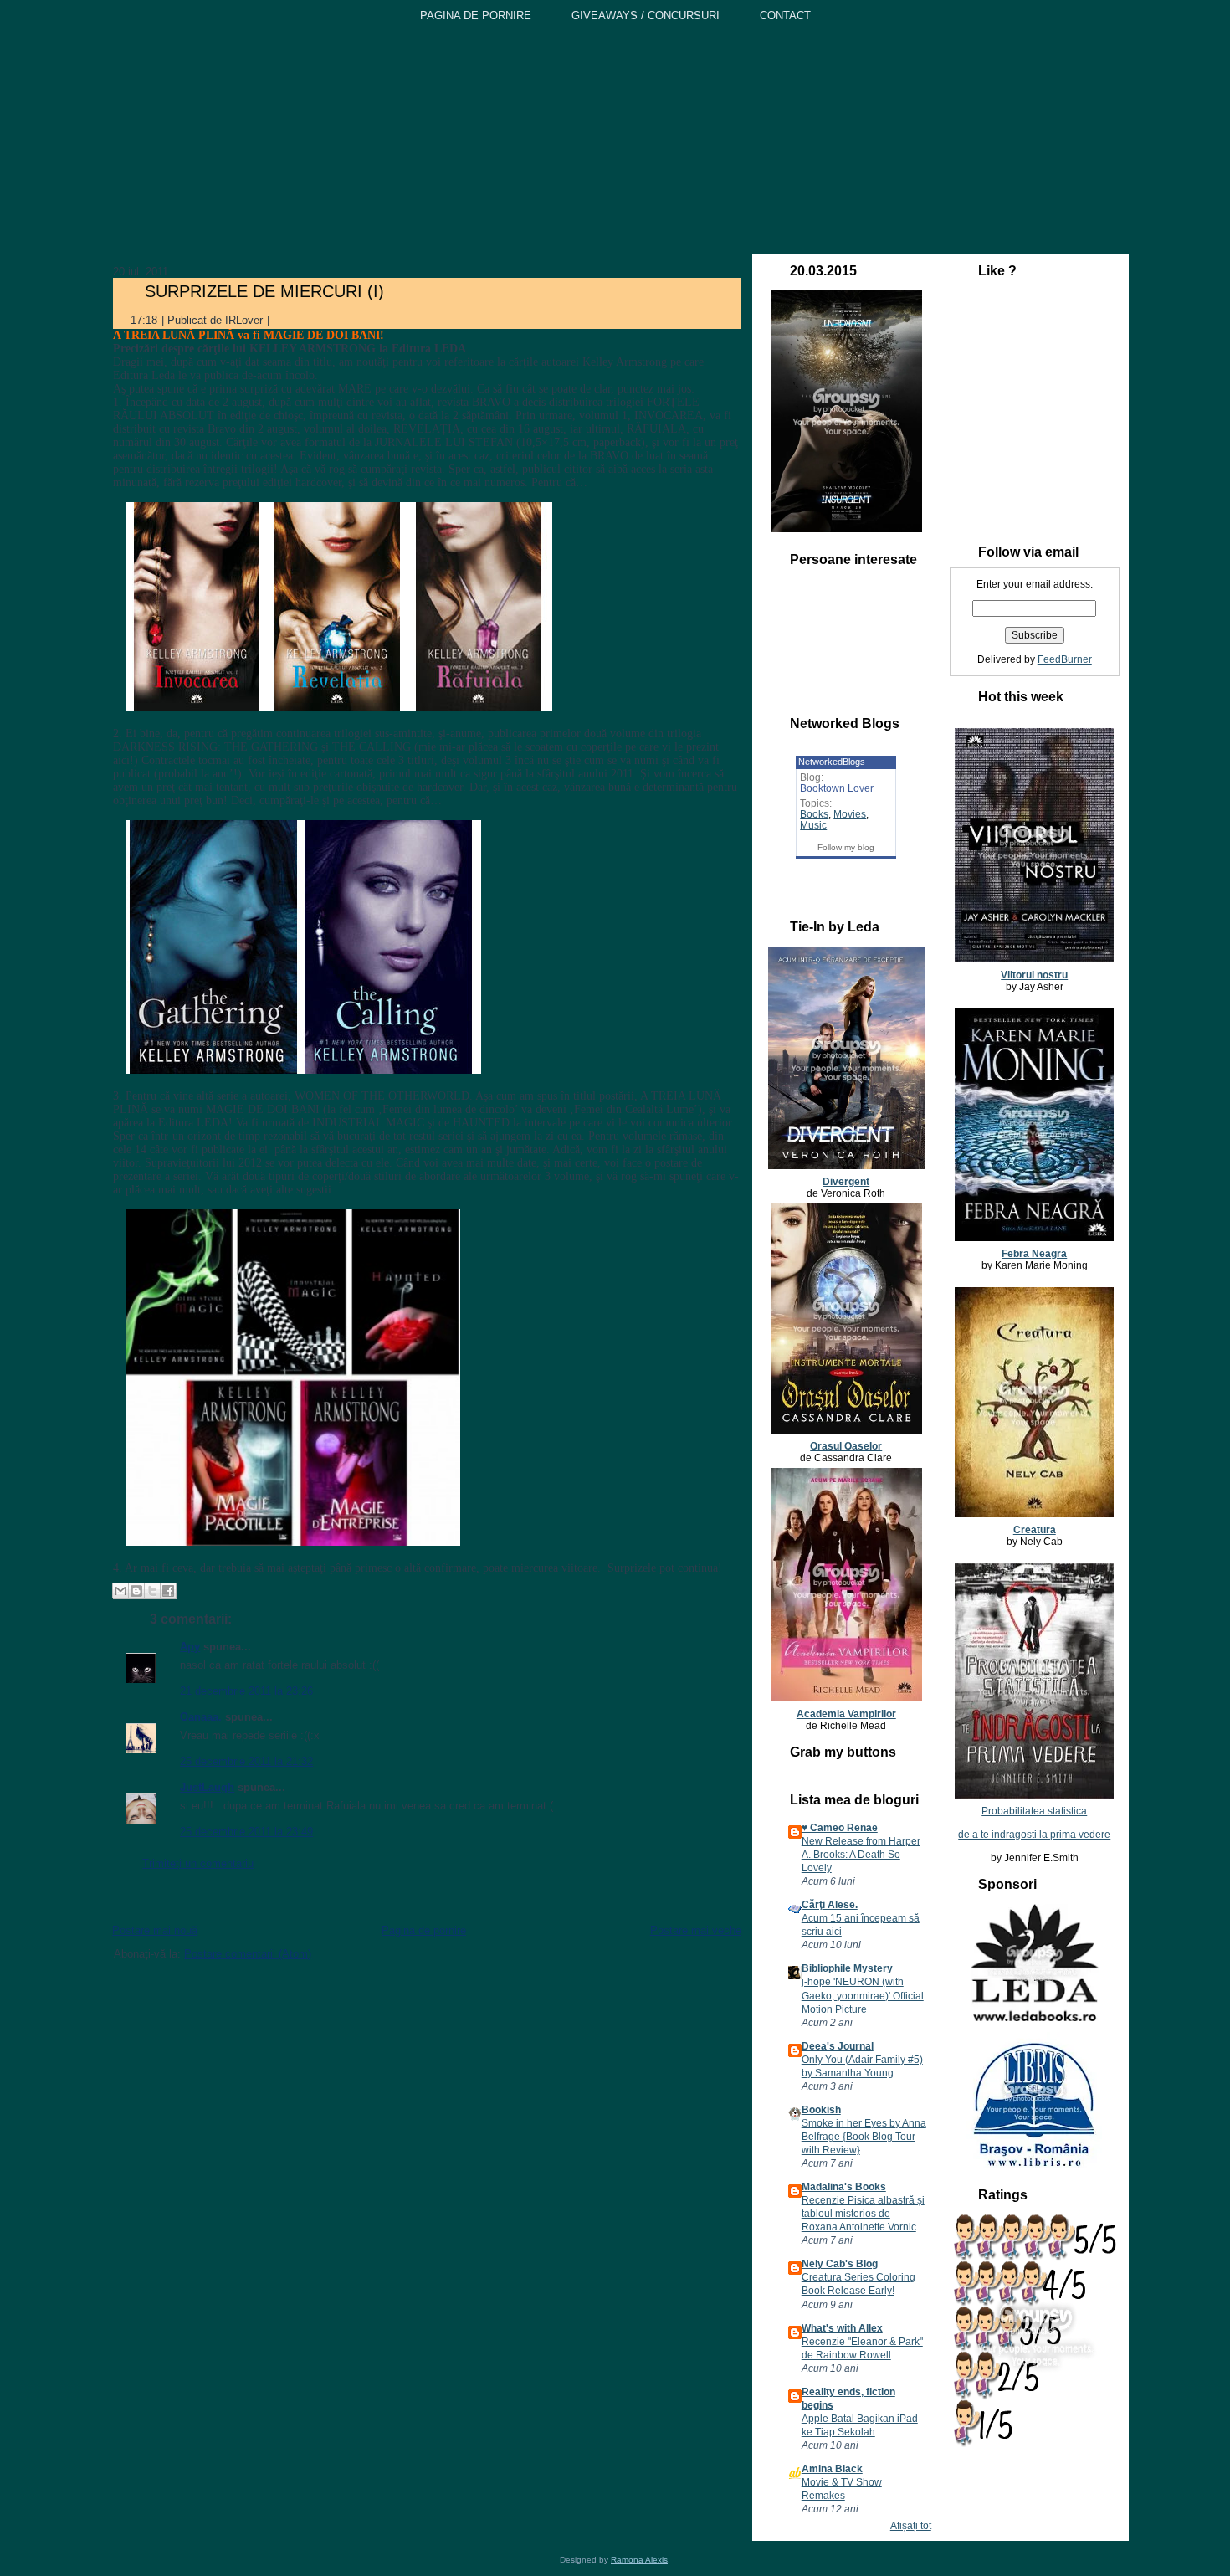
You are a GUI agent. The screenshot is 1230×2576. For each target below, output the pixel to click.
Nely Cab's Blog (840, 2264)
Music (813, 825)
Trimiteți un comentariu (198, 1863)
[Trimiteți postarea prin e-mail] (283, 320)
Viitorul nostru (1034, 975)
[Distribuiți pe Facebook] (168, 1591)
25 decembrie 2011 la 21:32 (246, 1761)
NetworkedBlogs (832, 762)
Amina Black (832, 2469)
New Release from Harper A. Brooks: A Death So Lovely (861, 1855)
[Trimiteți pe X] (152, 1591)
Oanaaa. (201, 1717)
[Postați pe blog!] (136, 1591)
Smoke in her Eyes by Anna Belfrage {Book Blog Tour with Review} (864, 2137)
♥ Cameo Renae (840, 1828)
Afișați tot (911, 2526)
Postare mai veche (696, 1930)
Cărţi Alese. (830, 1905)
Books (814, 814)
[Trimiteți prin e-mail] (120, 1591)
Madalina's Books (844, 2187)
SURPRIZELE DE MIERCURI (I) (264, 291)
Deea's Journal (838, 2046)
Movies (850, 814)
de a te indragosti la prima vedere (1034, 1835)
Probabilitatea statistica (1034, 1811)
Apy (190, 1647)
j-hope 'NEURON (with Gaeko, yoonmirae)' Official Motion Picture (863, 1995)
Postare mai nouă (155, 1930)
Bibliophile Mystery (847, 1968)
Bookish (821, 2110)
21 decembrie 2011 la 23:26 (246, 1691)
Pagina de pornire (424, 1930)
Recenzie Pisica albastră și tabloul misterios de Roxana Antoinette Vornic (863, 2214)
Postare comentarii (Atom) (248, 1954)
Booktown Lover (837, 788)
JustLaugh (207, 1787)
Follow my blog (846, 847)
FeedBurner (1065, 659)
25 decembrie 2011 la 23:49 (246, 1832)
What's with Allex (842, 2328)
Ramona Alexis (639, 2560)
